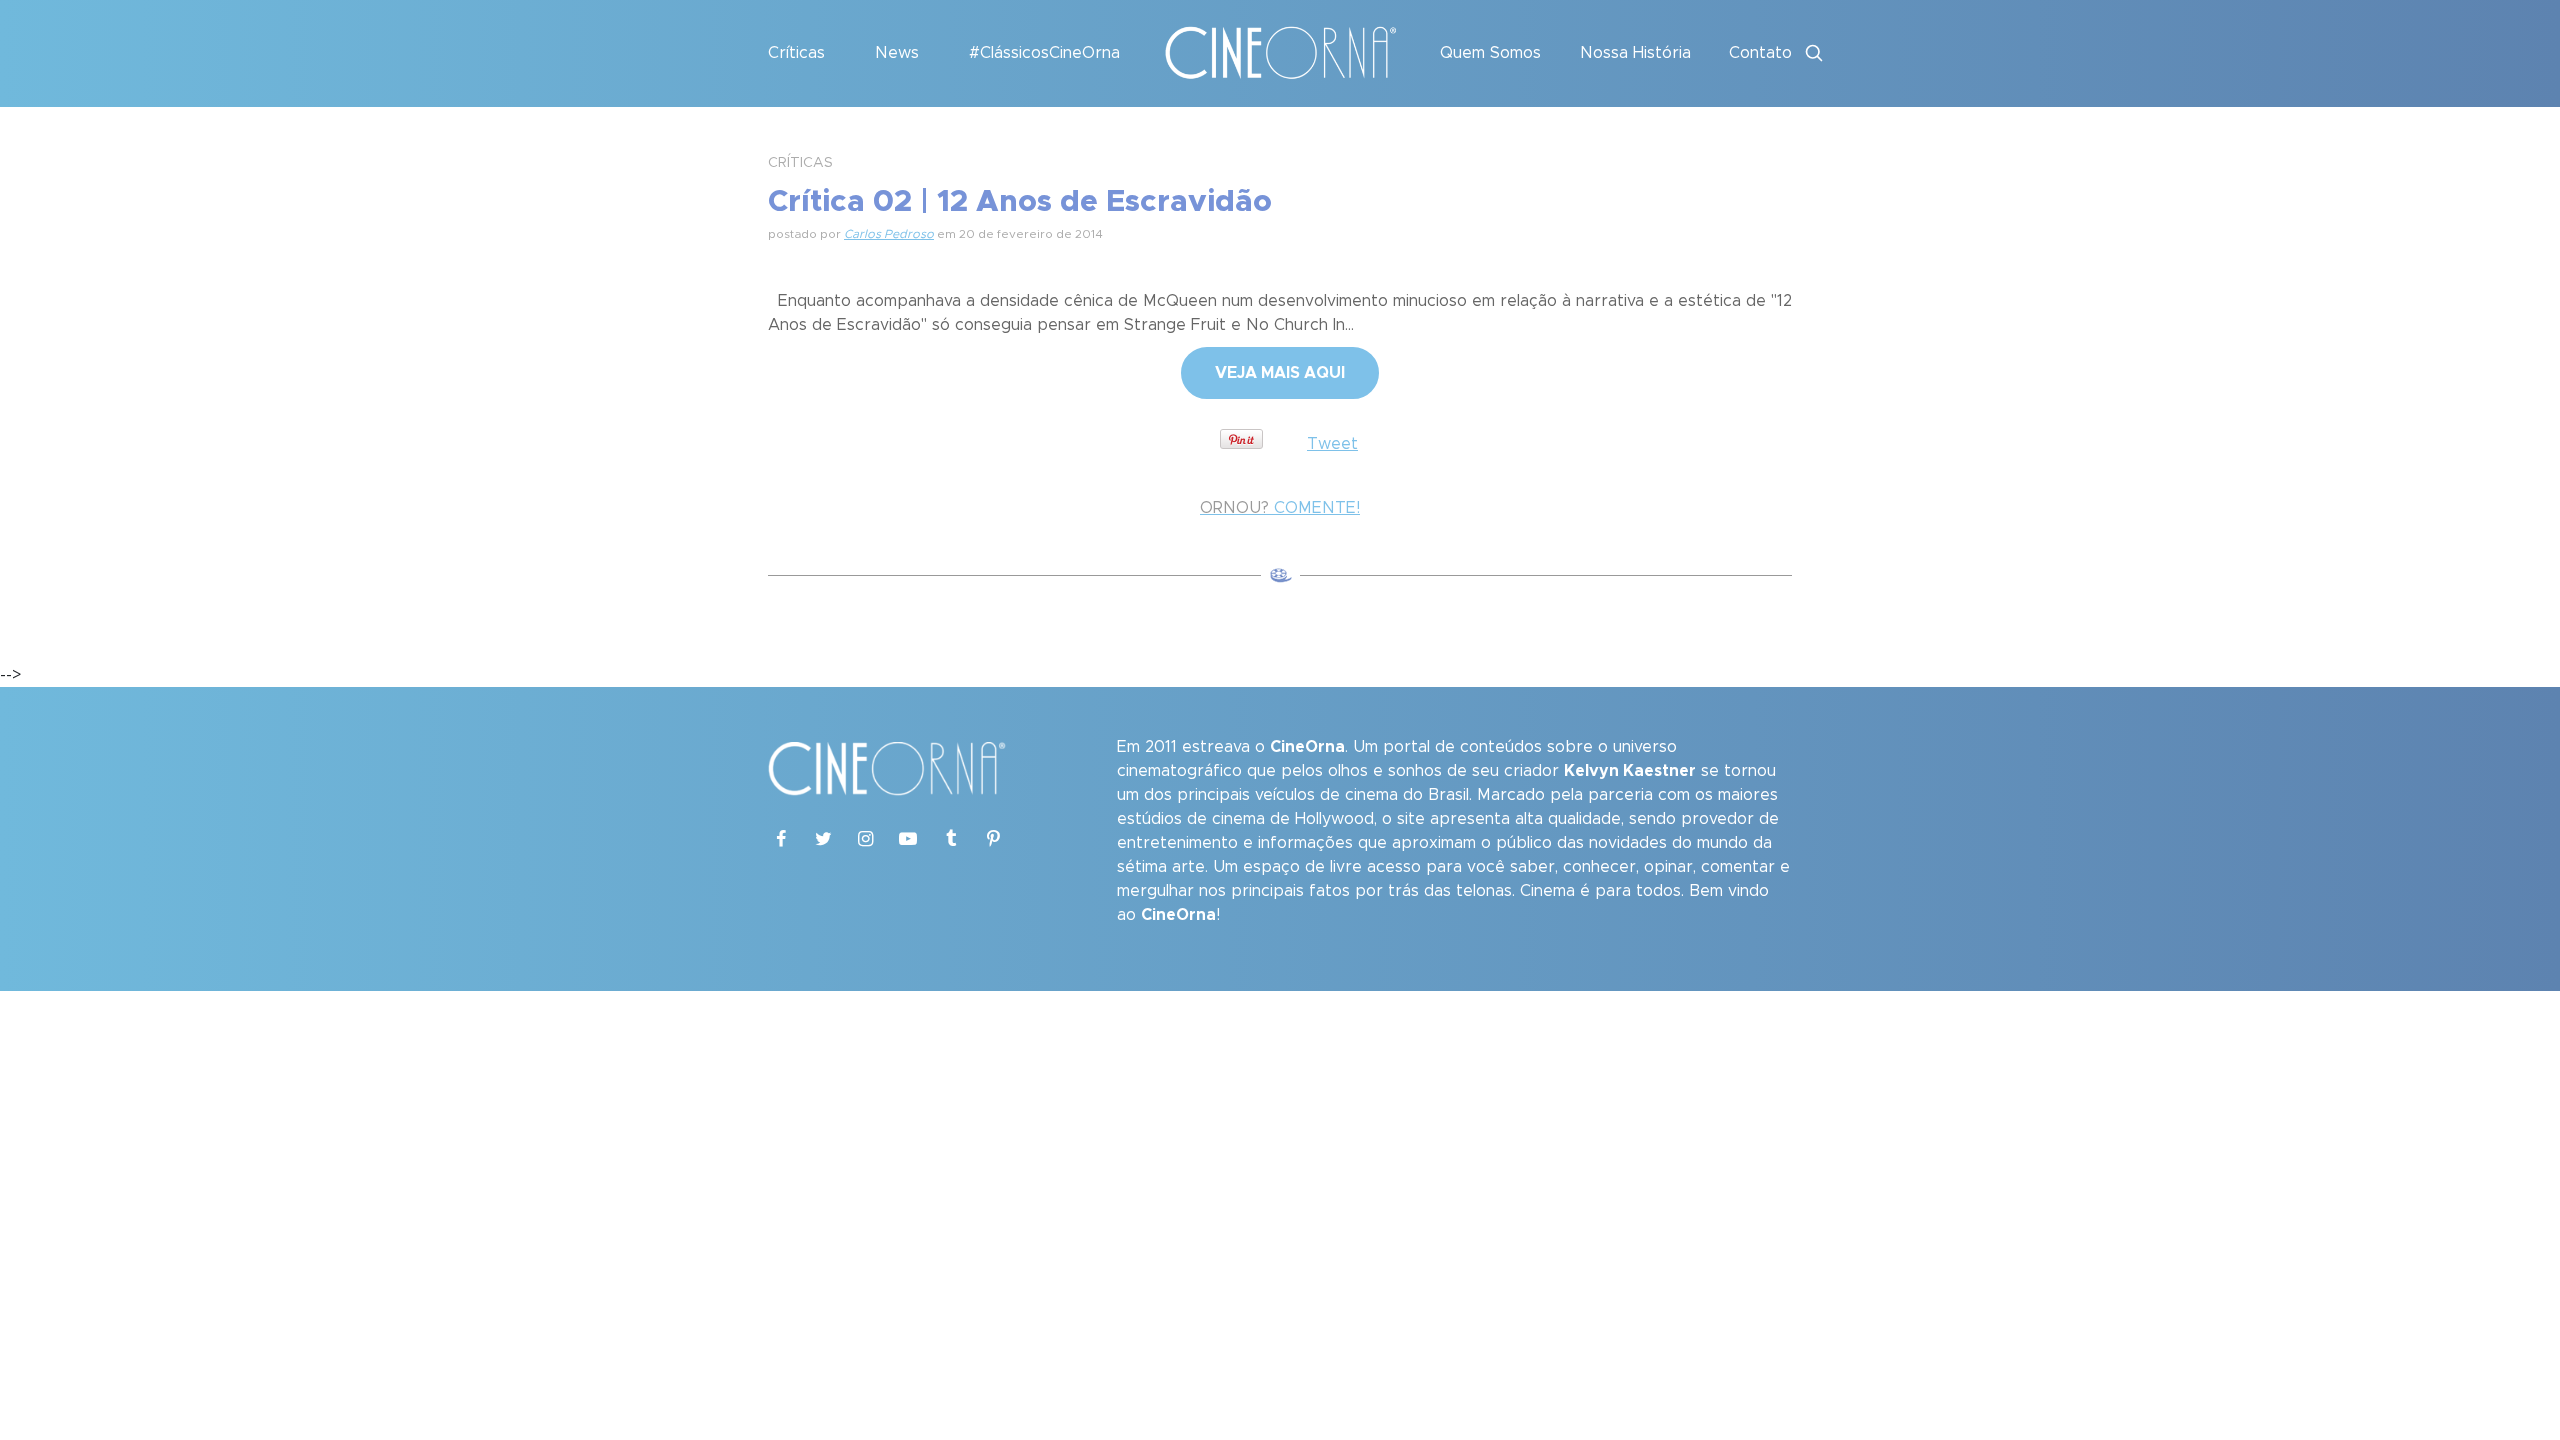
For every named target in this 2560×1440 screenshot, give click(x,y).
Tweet (1332, 444)
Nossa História (1635, 53)
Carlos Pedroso (889, 234)
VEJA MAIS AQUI (1280, 373)
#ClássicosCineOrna (1044, 53)
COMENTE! (1280, 508)
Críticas (796, 53)
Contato (1760, 53)
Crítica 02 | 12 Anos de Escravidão (1020, 202)
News (897, 53)
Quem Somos (1490, 53)
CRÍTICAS (800, 163)
